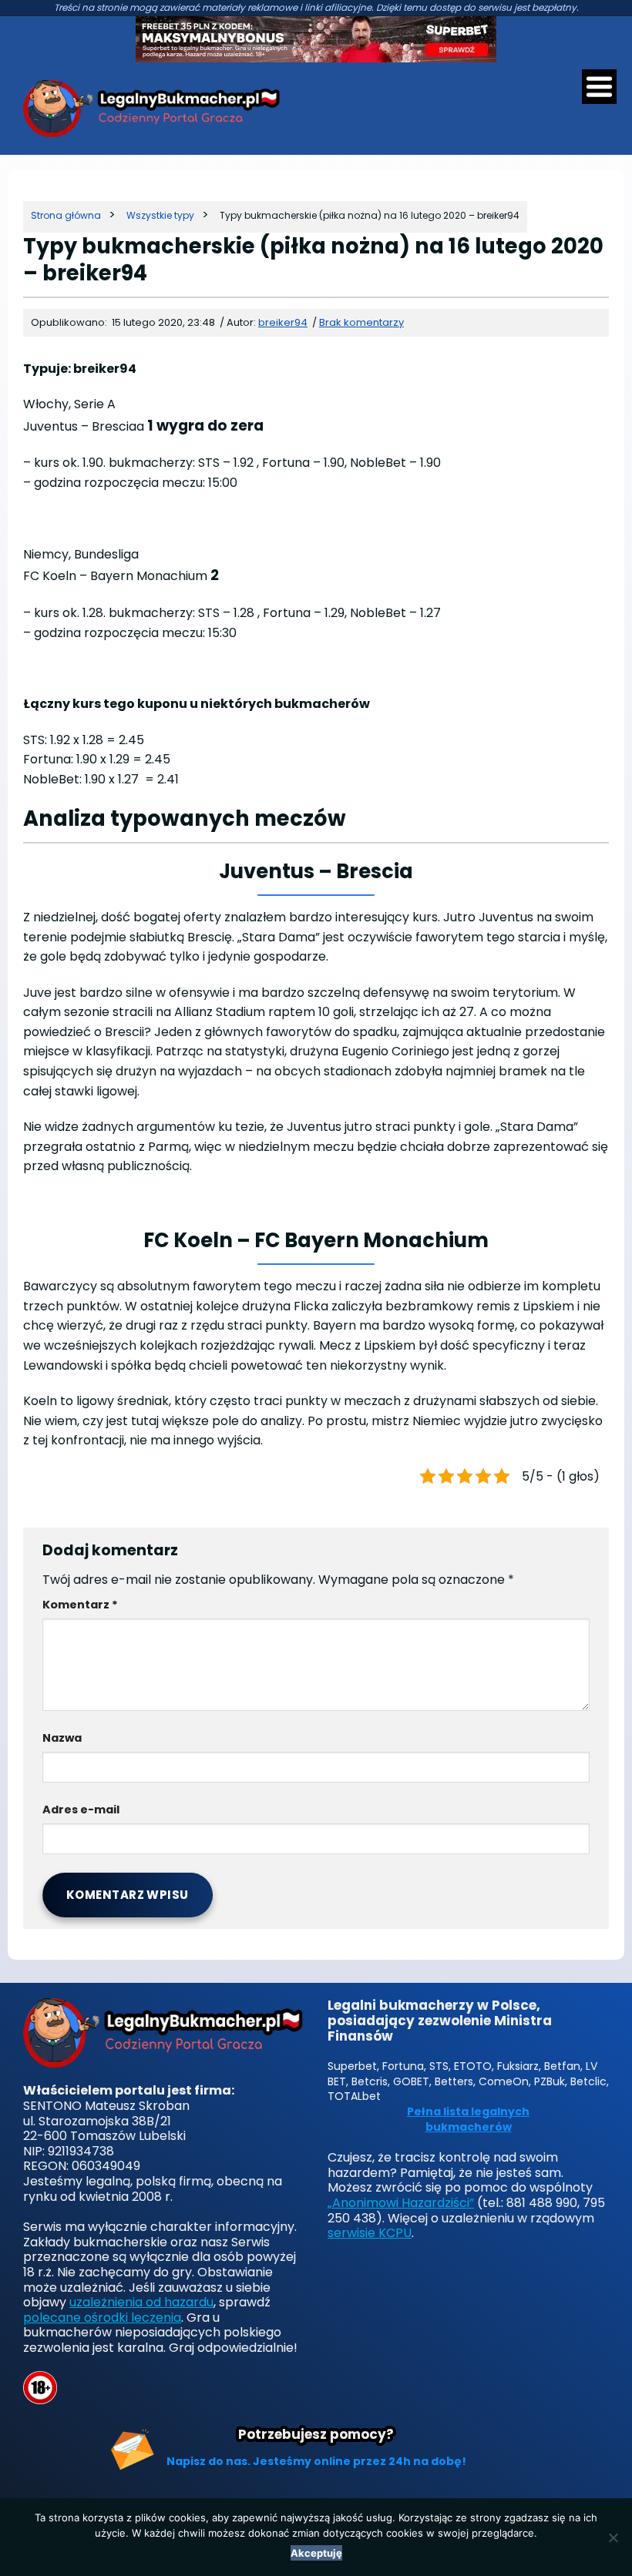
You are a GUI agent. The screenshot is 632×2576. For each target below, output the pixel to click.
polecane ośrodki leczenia (102, 2318)
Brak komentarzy (361, 322)
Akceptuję (316, 2553)
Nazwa (62, 1738)
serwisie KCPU (370, 2233)
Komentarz (80, 1605)
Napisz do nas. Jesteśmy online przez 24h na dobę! (316, 2461)
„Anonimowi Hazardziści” (401, 2203)
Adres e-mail (81, 1810)
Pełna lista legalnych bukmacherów (468, 2120)
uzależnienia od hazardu (141, 2302)
